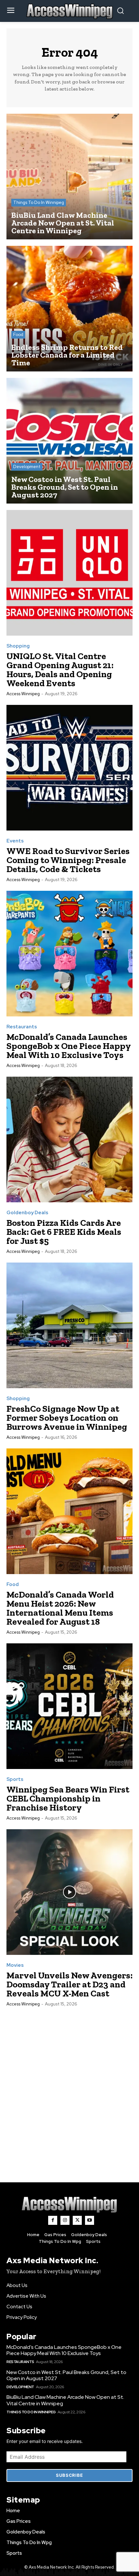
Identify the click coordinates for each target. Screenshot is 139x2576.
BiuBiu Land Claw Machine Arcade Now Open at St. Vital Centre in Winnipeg (65, 2400)
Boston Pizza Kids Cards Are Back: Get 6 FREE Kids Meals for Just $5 (64, 1232)
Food (18, 335)
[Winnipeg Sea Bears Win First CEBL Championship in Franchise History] (69, 1706)
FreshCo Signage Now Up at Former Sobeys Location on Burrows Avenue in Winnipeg (67, 1418)
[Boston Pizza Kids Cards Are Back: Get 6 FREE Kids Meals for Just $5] (69, 1139)
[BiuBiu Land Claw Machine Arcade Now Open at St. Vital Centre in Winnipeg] (69, 177)
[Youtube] (90, 2220)
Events (15, 841)
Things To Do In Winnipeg (39, 202)
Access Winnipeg (23, 694)
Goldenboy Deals (27, 1213)
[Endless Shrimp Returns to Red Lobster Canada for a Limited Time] (69, 309)
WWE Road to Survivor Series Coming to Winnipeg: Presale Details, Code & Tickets (68, 860)
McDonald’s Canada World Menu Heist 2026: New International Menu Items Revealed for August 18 (60, 1608)
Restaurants (22, 1027)
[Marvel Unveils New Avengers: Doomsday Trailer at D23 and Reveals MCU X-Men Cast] (69, 1892)
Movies (15, 1965)
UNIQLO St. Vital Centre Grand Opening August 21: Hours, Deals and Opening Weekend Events (60, 670)
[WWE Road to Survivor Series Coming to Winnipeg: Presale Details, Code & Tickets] (69, 768)
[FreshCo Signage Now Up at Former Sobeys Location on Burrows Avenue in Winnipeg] (69, 1325)
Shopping (18, 646)
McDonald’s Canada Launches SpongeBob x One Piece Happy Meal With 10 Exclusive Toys (69, 1046)
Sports (15, 1779)
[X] (77, 2220)
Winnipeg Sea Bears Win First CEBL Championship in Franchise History (68, 1798)
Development (27, 467)
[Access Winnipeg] (69, 2205)
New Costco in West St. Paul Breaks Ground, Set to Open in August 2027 (66, 2375)
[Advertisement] (69, 2088)
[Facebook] (53, 2220)
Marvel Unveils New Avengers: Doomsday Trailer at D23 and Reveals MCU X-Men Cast (69, 1984)
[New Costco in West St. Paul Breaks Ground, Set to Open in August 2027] (69, 441)
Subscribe (69, 2475)
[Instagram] (65, 2220)
